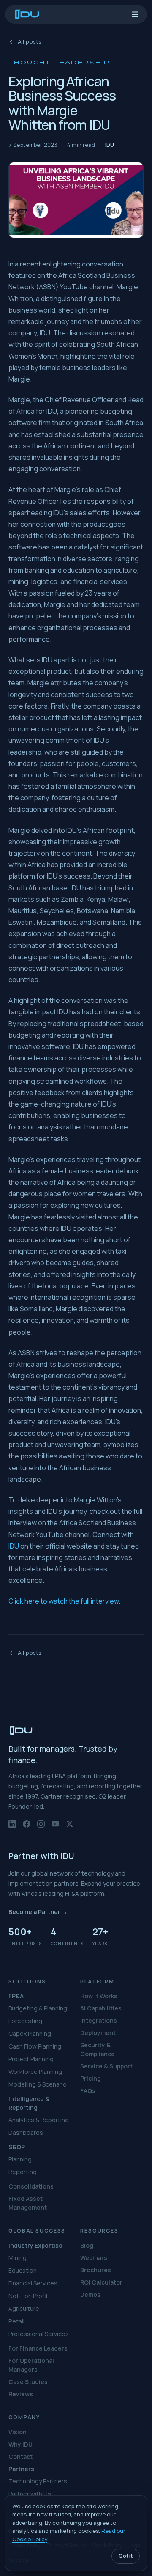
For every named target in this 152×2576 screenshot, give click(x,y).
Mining (18, 2258)
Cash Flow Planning (35, 2046)
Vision (18, 2432)
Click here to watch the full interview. (64, 1601)
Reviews (21, 2394)
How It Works (99, 1996)
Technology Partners (38, 2481)
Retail (16, 2321)
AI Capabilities (101, 2008)
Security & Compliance (98, 2049)
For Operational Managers (31, 2365)
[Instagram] (41, 1827)
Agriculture (24, 2308)
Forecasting (25, 2021)
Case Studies (28, 2382)
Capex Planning (30, 2034)
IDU (14, 1546)
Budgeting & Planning (38, 2008)
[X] (70, 1827)
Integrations (99, 2020)
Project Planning (31, 2059)
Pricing (91, 2078)
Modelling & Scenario (38, 2084)
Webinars (94, 2258)
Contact (20, 2457)
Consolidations (31, 2186)
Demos (90, 2295)
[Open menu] (135, 14)
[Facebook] (27, 1827)
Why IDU (20, 2444)
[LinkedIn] (12, 1827)
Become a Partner (38, 1912)
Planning (20, 2159)
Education (23, 2270)
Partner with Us (30, 2494)
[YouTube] (55, 1827)
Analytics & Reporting (39, 2120)
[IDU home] (27, 14)
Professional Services (39, 2334)
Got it (126, 2556)
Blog (87, 2245)
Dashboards (26, 2132)
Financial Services (33, 2283)
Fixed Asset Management (28, 2203)
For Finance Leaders (38, 2348)
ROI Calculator (101, 2282)
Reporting (23, 2172)
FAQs (88, 2091)
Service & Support (106, 2066)
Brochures (96, 2270)
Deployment (98, 2033)
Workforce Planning (35, 2072)
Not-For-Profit (28, 2296)
